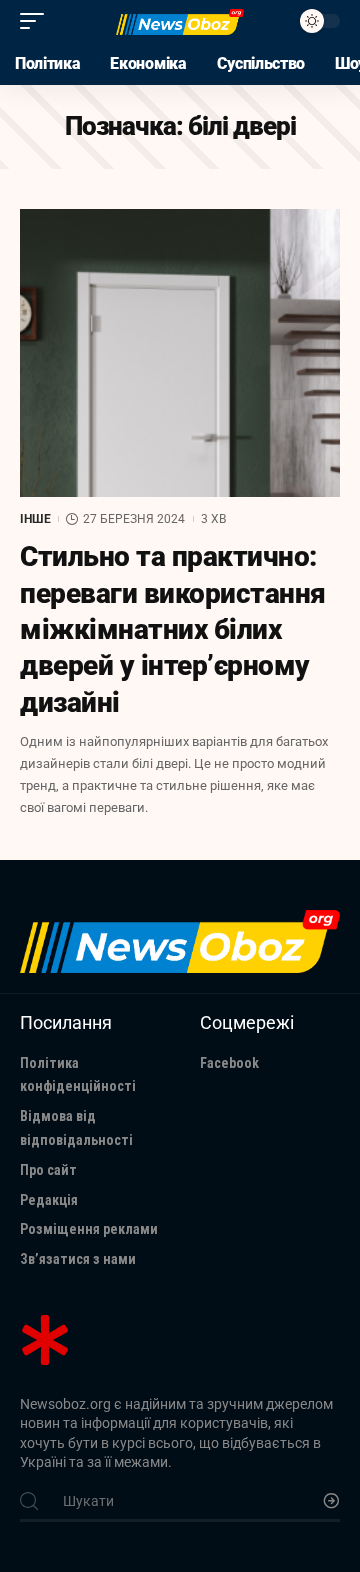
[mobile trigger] (37, 21)
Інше (35, 519)
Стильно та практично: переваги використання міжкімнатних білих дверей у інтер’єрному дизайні (173, 629)
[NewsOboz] (180, 21)
